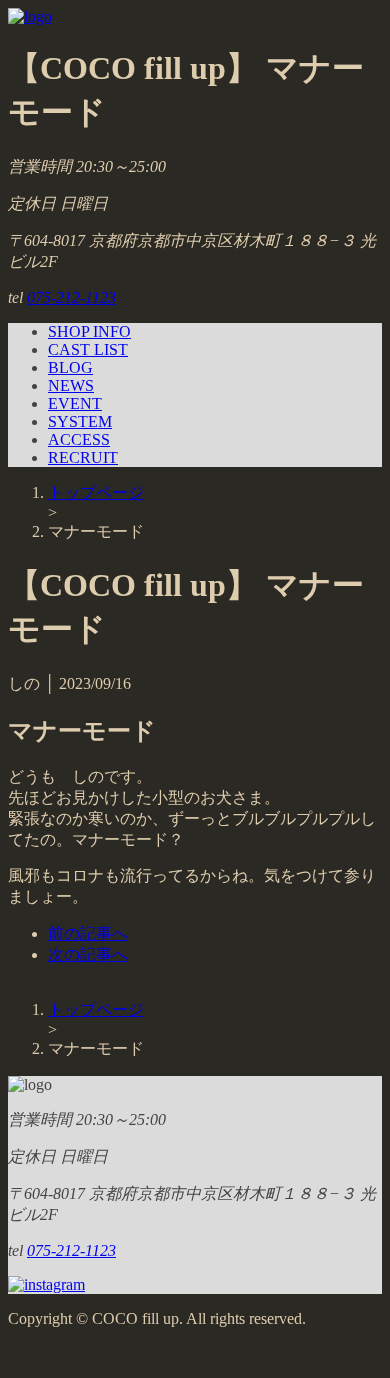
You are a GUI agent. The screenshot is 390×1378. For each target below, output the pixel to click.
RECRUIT (83, 457)
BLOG (70, 367)
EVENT (75, 403)
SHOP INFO (89, 331)
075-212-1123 (71, 297)
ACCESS (79, 439)
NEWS (71, 385)
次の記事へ (88, 954)
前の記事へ (88, 933)
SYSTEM (80, 421)
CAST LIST (88, 349)
